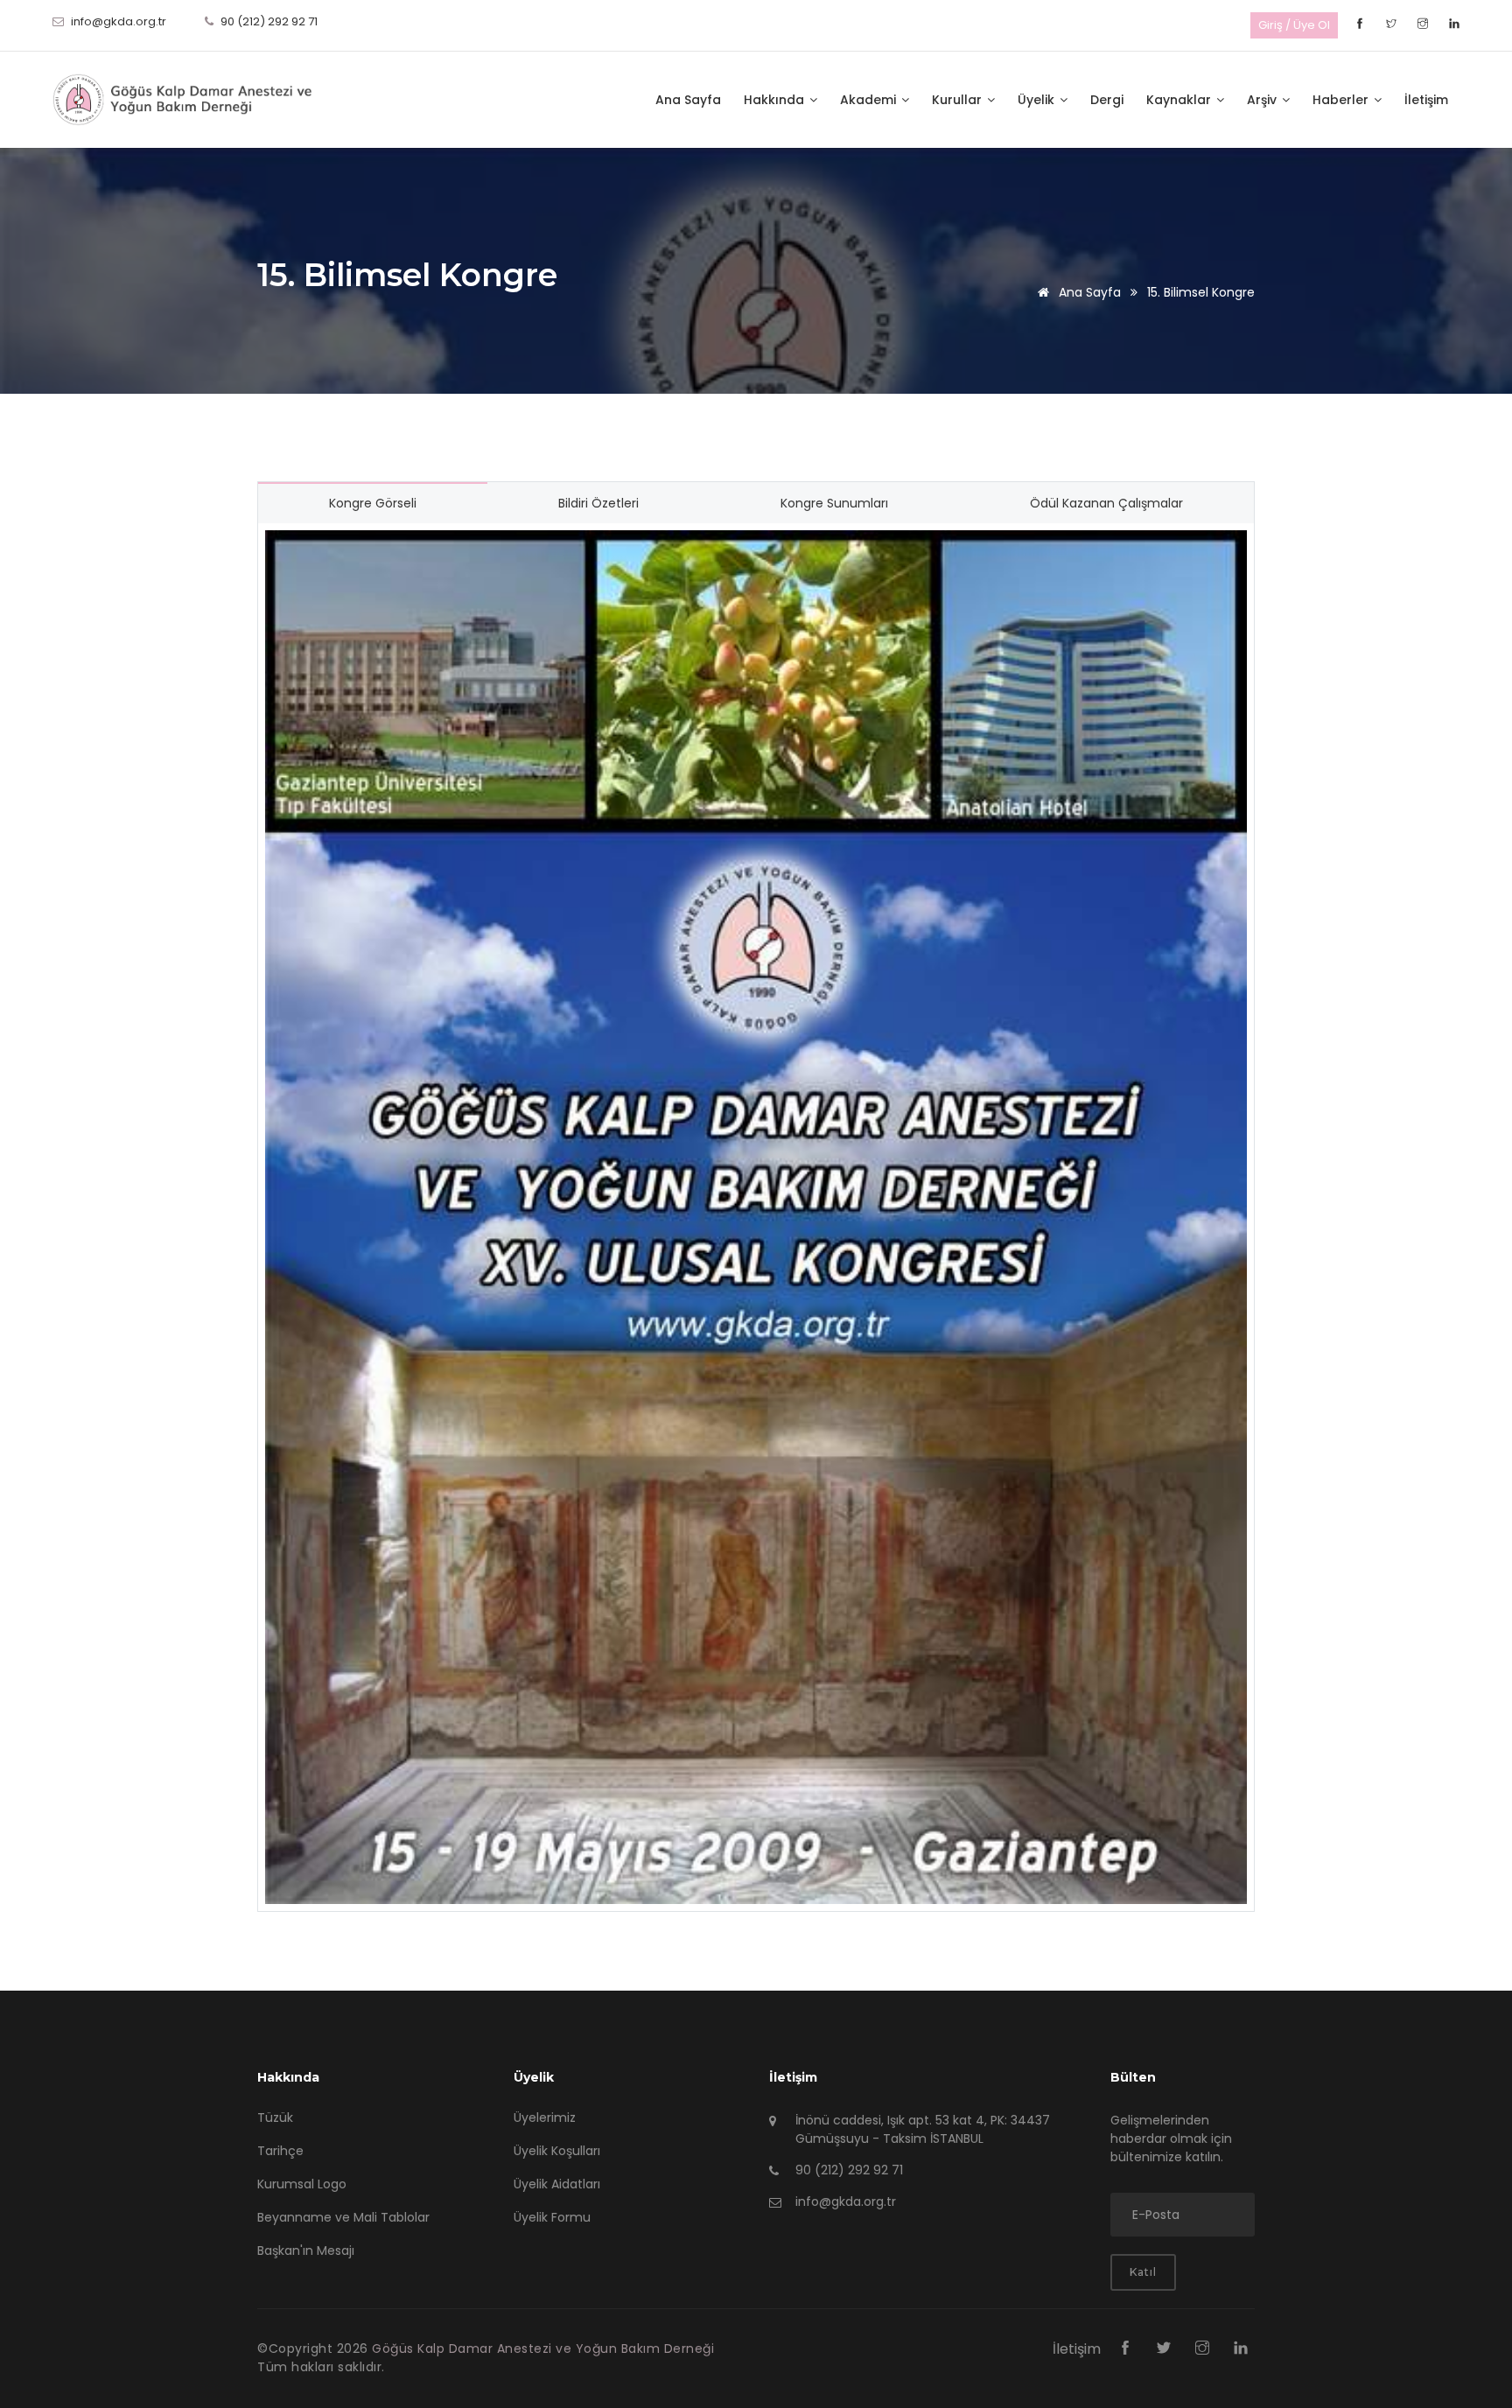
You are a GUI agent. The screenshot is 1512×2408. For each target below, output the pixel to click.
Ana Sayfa (688, 100)
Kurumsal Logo (302, 2184)
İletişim (1426, 100)
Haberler (1342, 100)
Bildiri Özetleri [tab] (598, 503)
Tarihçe (280, 2151)
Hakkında (776, 100)
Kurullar (959, 100)
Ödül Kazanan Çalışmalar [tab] (1106, 503)
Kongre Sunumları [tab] (834, 503)
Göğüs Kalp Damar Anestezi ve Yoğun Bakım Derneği (543, 2348)
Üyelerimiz (545, 2117)
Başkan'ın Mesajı (306, 2250)
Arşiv (1263, 100)
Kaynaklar (1180, 100)
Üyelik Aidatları (557, 2184)
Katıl (1143, 2272)
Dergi (1107, 100)
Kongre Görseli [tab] (373, 503)
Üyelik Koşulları (557, 2151)
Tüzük (275, 2117)
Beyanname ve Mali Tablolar (343, 2217)
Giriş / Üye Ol (1294, 25)
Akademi (870, 100)
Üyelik (1038, 100)
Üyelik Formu (552, 2217)
